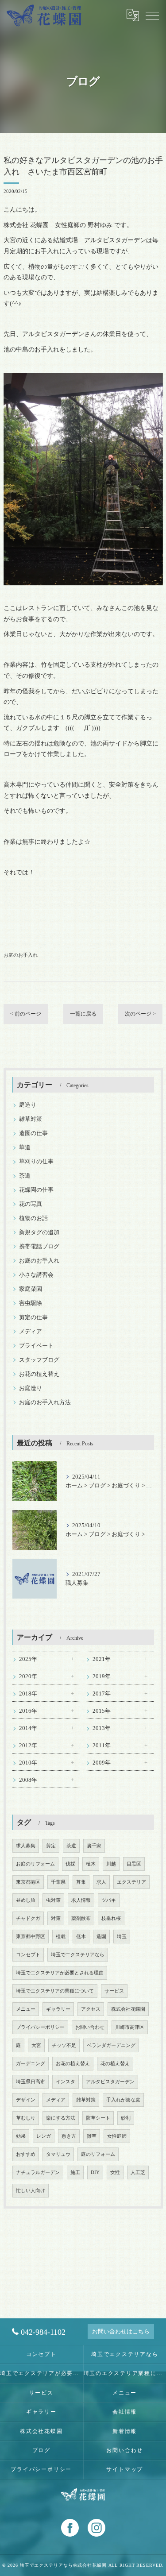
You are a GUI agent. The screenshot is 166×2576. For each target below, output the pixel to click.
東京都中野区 (31, 1937)
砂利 (126, 2118)
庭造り (28, 1105)
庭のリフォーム (98, 2154)
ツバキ (109, 1900)
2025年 (28, 1659)
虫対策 (53, 1900)
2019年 (102, 1676)
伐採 (70, 1864)
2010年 (28, 1763)
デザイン (26, 2100)
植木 (91, 1864)
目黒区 (134, 1864)
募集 (81, 1882)
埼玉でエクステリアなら (78, 1955)
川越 (111, 1864)
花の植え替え (115, 2064)
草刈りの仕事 (36, 1162)
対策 (56, 1918)
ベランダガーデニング (111, 2045)
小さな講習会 (36, 1275)
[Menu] (152, 15)
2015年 (102, 1711)
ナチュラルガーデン (38, 2172)
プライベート (36, 1346)
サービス (114, 1991)
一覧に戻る (83, 1014)
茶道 (25, 1176)
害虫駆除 (31, 1303)
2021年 (102, 1659)
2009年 (102, 1763)
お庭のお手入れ (21, 955)
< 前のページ (26, 1014)
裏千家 (94, 1846)
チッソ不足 (64, 2045)
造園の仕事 (33, 1133)
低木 (81, 1937)
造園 (101, 1937)
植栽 (61, 1937)
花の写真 (31, 1204)
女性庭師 (117, 2136)
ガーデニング (31, 2064)
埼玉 (122, 1937)
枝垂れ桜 (111, 1918)
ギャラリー (58, 2009)
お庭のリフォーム (35, 1864)
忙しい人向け (31, 2191)
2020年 (28, 1676)
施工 (75, 2172)
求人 (101, 1882)
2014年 (28, 1728)
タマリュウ (58, 2154)
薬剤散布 (81, 1918)
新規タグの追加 (39, 1232)
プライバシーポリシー (40, 2027)
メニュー (26, 2009)
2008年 (28, 1780)
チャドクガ (28, 1918)
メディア (31, 1332)
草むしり (26, 2118)
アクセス (91, 2009)
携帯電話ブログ (39, 1247)
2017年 (102, 1694)
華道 (25, 1147)
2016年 (28, 1711)
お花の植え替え (39, 1374)
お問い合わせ (90, 2027)
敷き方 (69, 2136)
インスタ (66, 2082)
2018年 (28, 1694)
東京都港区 (28, 1882)
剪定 (51, 1846)
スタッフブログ (39, 1360)
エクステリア (131, 1882)
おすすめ (26, 2154)
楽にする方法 (61, 2118)
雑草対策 (31, 1119)
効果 (21, 2136)
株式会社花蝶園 (128, 2009)
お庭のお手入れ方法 (45, 1402)
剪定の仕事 (33, 1317)
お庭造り (31, 1388)
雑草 (92, 2136)
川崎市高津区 (130, 2027)
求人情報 (81, 1900)
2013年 (102, 1728)
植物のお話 (33, 1218)
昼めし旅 (26, 1900)
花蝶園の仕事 (36, 1190)
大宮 (36, 2045)
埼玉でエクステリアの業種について (55, 1991)
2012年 (28, 1746)
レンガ (44, 2136)
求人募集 (26, 1846)
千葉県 (58, 1882)
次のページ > (140, 1014)
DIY (95, 2172)
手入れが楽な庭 (123, 2100)
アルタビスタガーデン (110, 2082)
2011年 (102, 1746)
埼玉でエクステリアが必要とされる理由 (60, 1973)
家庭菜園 (31, 1289)
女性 (115, 2172)
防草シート (98, 2118)
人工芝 (138, 2172)
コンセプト (28, 1955)
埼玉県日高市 (31, 2082)
